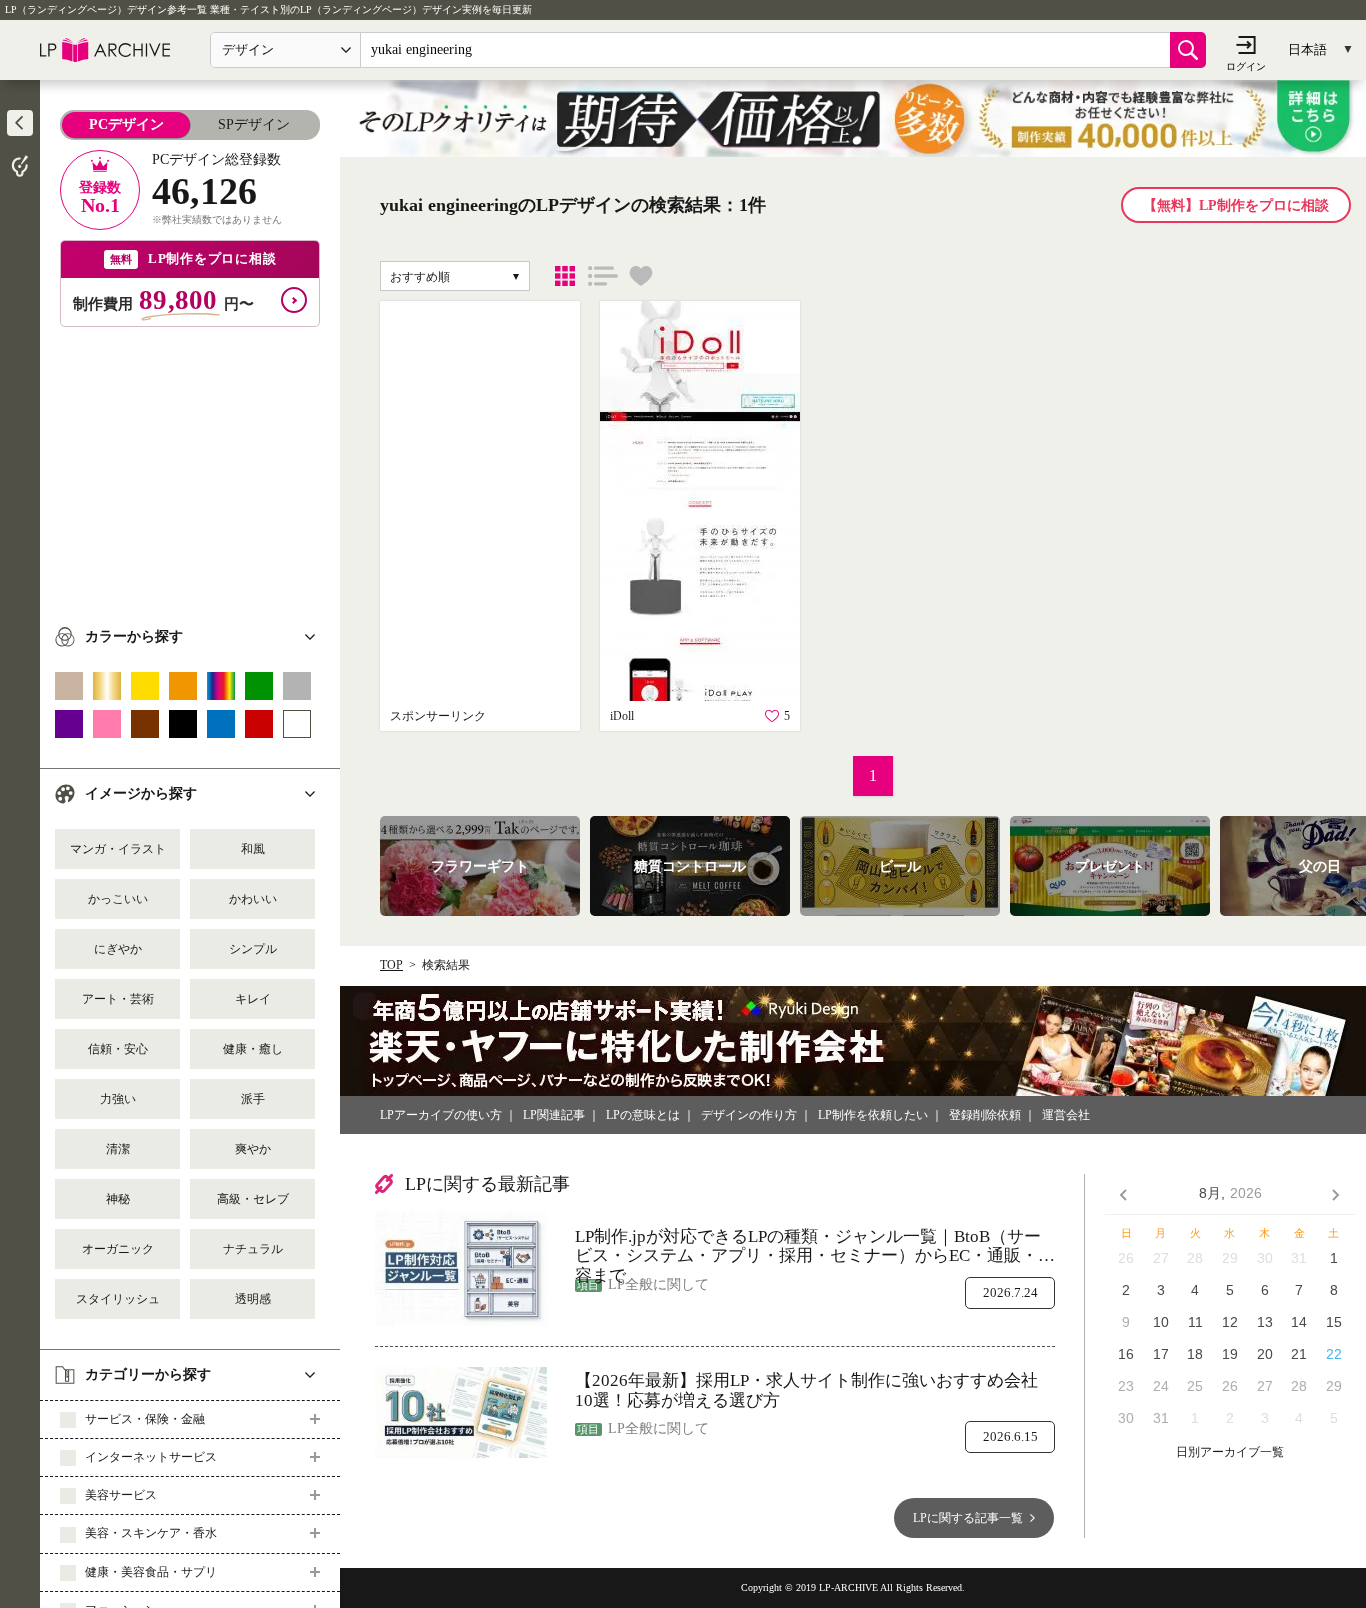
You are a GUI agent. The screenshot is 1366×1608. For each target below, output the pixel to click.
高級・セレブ (253, 1199)
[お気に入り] (641, 276)
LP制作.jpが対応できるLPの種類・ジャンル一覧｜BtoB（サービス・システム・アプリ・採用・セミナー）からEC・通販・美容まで (815, 1246)
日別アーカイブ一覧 (1230, 1452)
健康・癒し (253, 1049)
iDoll (622, 716)
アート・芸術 (118, 999)
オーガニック (118, 1249)
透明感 (253, 1299)
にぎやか (118, 949)
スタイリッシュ (118, 1299)
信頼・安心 (118, 1049)
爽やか (253, 1149)
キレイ (253, 999)
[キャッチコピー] (603, 276)
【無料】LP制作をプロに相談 (1236, 205)
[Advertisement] (190, 467)
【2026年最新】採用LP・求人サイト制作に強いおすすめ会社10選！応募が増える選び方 (806, 1390)
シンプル (253, 949)
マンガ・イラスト (118, 849)
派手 (253, 1099)
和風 (253, 849)
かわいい (253, 899)
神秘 (118, 1199)
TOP (391, 965)
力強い (118, 1099)
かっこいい (118, 899)
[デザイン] (565, 276)
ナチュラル (253, 1249)
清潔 (118, 1149)
